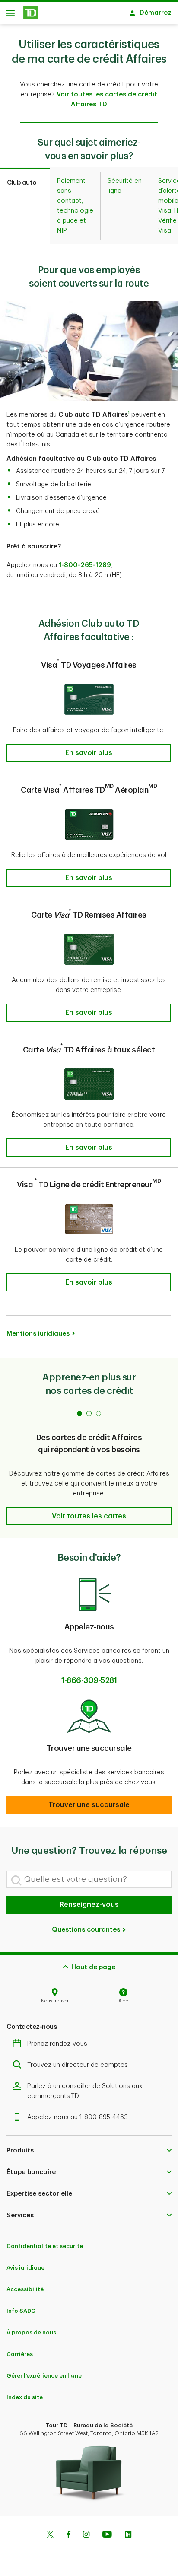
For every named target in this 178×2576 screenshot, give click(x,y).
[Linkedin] (128, 2535)
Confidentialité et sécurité (45, 2246)
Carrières (20, 2354)
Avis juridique (25, 2268)
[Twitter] (50, 2535)
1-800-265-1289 (85, 565)
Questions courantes (87, 1930)
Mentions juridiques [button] (38, 1334)
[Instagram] (86, 2535)
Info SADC (21, 2311)
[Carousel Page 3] (99, 1413)
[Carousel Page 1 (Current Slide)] (79, 1413)
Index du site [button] (25, 2397)
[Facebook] (68, 2535)
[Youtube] (107, 2535)
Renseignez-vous (89, 1905)
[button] (129, 415)
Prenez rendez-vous (57, 2044)
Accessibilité (25, 2289)
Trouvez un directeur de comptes (78, 2065)
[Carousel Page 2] (89, 1413)
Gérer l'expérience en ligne (44, 2376)
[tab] (25, 206)
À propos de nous (31, 2332)
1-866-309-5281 (89, 1680)
